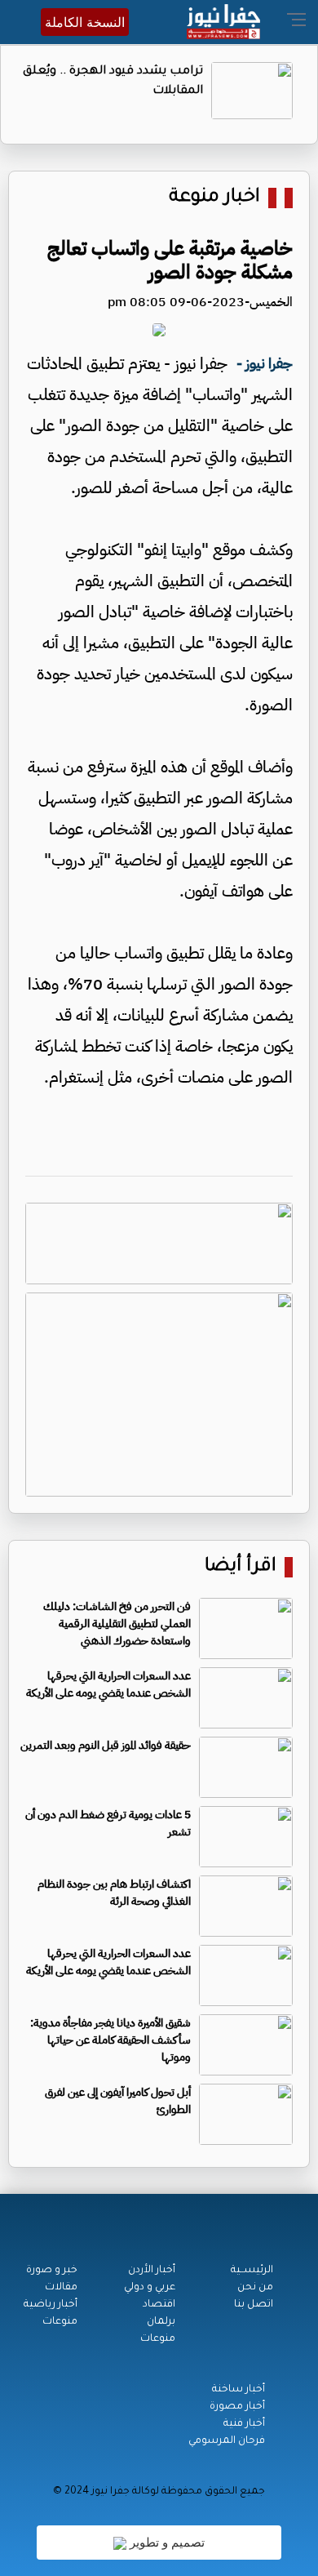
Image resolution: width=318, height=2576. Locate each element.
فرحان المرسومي (227, 2441)
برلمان (161, 2322)
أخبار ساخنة (238, 2390)
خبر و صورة (52, 2271)
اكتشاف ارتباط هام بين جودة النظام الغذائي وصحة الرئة (114, 1893)
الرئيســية (252, 2271)
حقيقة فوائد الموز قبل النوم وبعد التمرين (106, 1745)
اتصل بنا (254, 2305)
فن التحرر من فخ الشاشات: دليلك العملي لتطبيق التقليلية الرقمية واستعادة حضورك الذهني (117, 1624)
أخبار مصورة (237, 2407)
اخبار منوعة (214, 198)
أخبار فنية (244, 2424)
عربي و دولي (150, 2288)
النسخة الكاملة (85, 22)
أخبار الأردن (152, 2271)
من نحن (255, 2288)
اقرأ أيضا (241, 1567)
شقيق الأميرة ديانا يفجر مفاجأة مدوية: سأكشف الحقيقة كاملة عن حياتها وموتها (110, 2040)
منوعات (158, 2339)
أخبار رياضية (51, 2305)
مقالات (61, 2288)
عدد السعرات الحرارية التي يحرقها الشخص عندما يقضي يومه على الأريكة (108, 1684)
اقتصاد (159, 2305)
